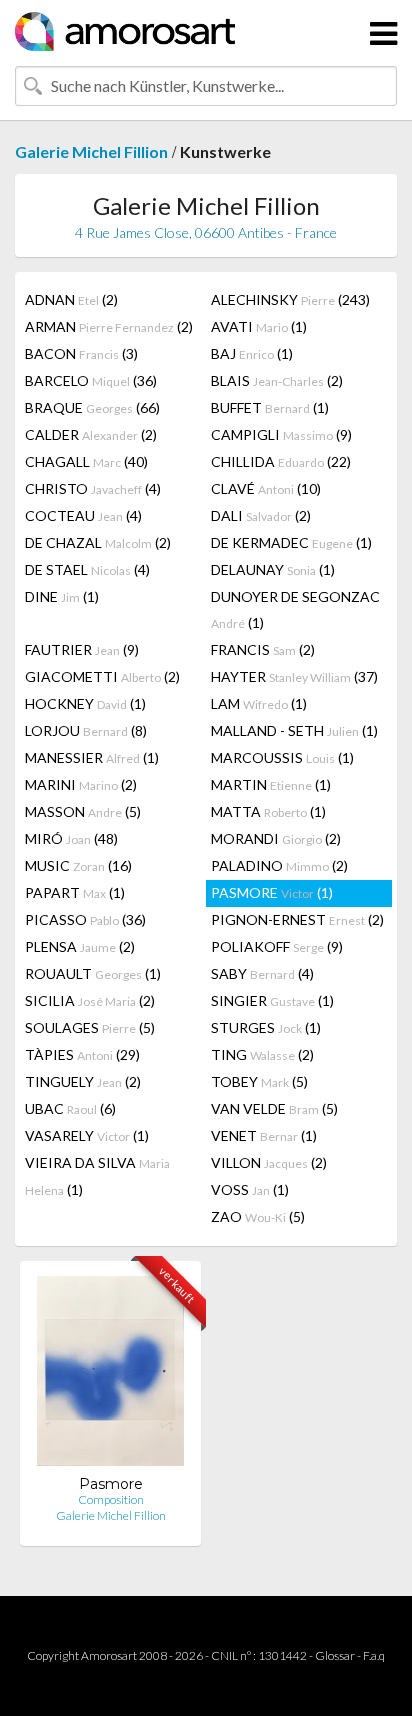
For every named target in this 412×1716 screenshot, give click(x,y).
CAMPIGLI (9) (281, 434)
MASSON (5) (83, 811)
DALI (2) (261, 515)
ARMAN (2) (109, 326)
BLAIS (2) (277, 380)
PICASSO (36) (85, 919)
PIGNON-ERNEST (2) (297, 919)
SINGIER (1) (272, 1000)
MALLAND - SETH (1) (294, 730)
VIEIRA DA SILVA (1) (97, 1176)
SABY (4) (262, 973)
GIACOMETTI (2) (102, 676)
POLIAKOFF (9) (277, 946)
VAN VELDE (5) (274, 1108)
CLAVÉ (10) (266, 488)
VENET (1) (264, 1135)
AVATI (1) (259, 326)
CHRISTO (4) (93, 488)
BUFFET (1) (270, 407)
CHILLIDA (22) (281, 461)
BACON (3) (81, 353)
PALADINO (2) (279, 865)
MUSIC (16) (78, 865)
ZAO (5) (258, 1216)
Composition (111, 1499)
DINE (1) (62, 596)
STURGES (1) (266, 1027)
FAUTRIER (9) (82, 649)
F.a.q (374, 1655)
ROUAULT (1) (93, 973)
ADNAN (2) (71, 299)
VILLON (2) (269, 1162)
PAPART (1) (75, 892)
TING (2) (262, 1054)
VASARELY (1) (87, 1135)
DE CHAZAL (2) (98, 542)
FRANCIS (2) (263, 649)
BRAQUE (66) (92, 407)
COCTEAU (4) (83, 515)
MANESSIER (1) (92, 757)
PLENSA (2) (80, 946)
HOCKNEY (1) (85, 703)
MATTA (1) (268, 811)
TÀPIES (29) (82, 1054)
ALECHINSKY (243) (290, 299)
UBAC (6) (70, 1108)
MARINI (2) (81, 784)
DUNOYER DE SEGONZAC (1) (295, 609)
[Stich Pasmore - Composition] (110, 1375)
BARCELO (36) (91, 380)
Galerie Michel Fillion (91, 151)
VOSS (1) (250, 1189)
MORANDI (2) (276, 838)
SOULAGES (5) (90, 1027)
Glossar (335, 1655)
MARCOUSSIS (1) (282, 757)
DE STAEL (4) (87, 569)
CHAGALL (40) (86, 461)
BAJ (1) (252, 353)
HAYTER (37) (294, 676)
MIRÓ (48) (71, 838)
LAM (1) (259, 703)
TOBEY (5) (259, 1081)
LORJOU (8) (86, 730)
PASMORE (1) (272, 892)
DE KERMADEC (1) (291, 542)
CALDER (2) (91, 434)
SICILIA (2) (90, 1000)
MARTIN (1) (271, 784)
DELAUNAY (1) (273, 569)
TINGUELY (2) (83, 1081)
